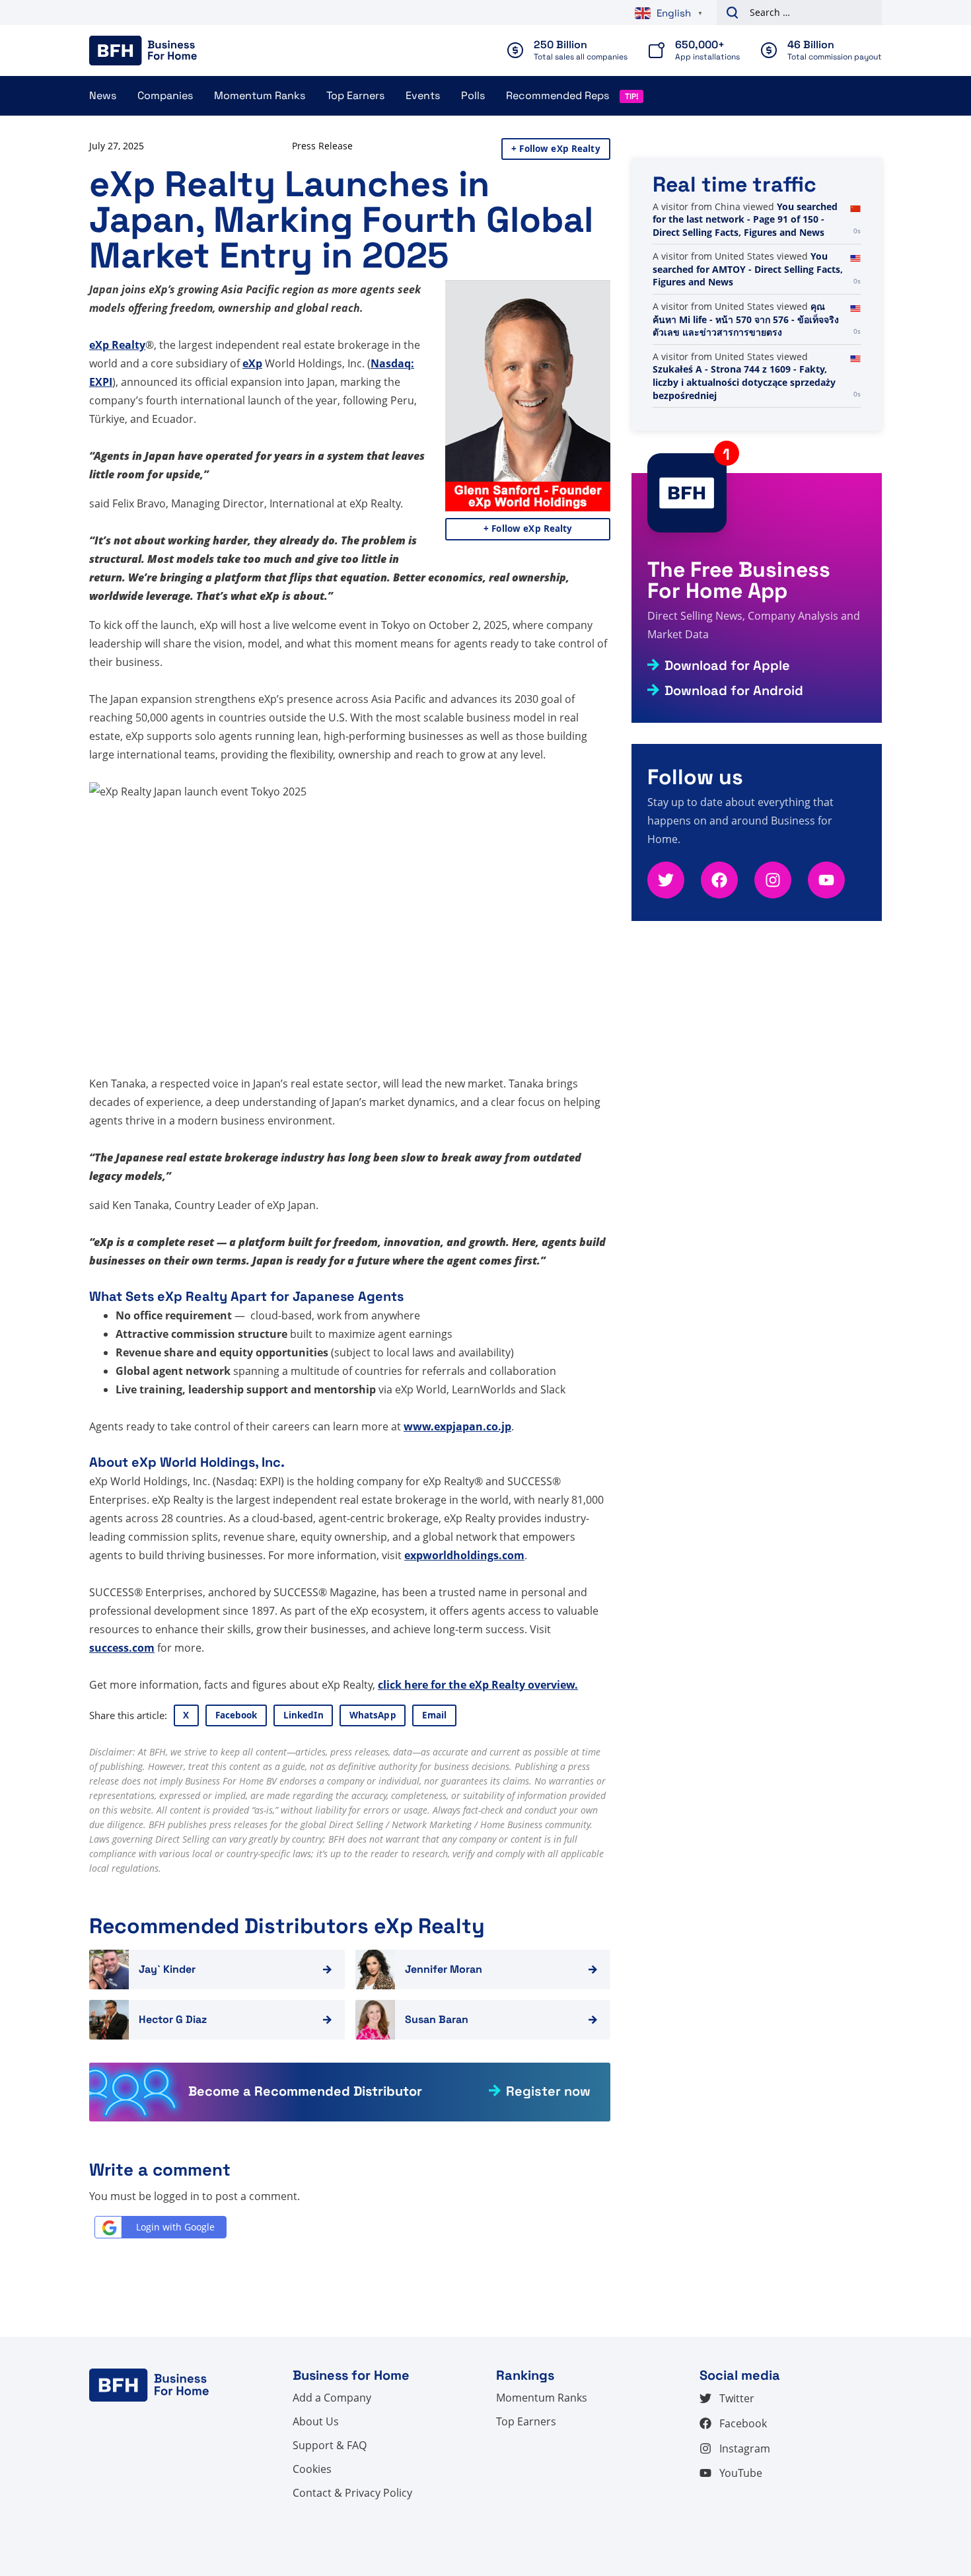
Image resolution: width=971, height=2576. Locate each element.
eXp (252, 363)
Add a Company (332, 2398)
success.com (122, 1648)
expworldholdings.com (464, 1555)
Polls (473, 95)
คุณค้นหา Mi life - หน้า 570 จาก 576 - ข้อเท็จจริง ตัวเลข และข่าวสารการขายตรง (746, 319)
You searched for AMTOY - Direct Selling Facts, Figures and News (748, 269)
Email (435, 1715)
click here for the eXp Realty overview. (478, 1685)
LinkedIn (304, 1715)
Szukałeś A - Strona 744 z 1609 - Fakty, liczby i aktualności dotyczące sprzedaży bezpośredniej (744, 382)
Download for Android (734, 690)
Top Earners (355, 95)
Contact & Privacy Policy (352, 2493)
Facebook (236, 1715)
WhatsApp (373, 1715)
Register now (548, 2091)
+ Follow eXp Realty (556, 149)
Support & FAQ (330, 2445)
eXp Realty (117, 345)
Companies (165, 95)
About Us (316, 2421)
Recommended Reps (557, 95)
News (103, 95)
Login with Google (175, 2227)
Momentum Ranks (260, 95)
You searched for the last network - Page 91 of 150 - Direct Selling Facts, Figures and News (745, 219)
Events (423, 95)
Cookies (312, 2469)
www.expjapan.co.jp (457, 1426)
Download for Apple (727, 665)
